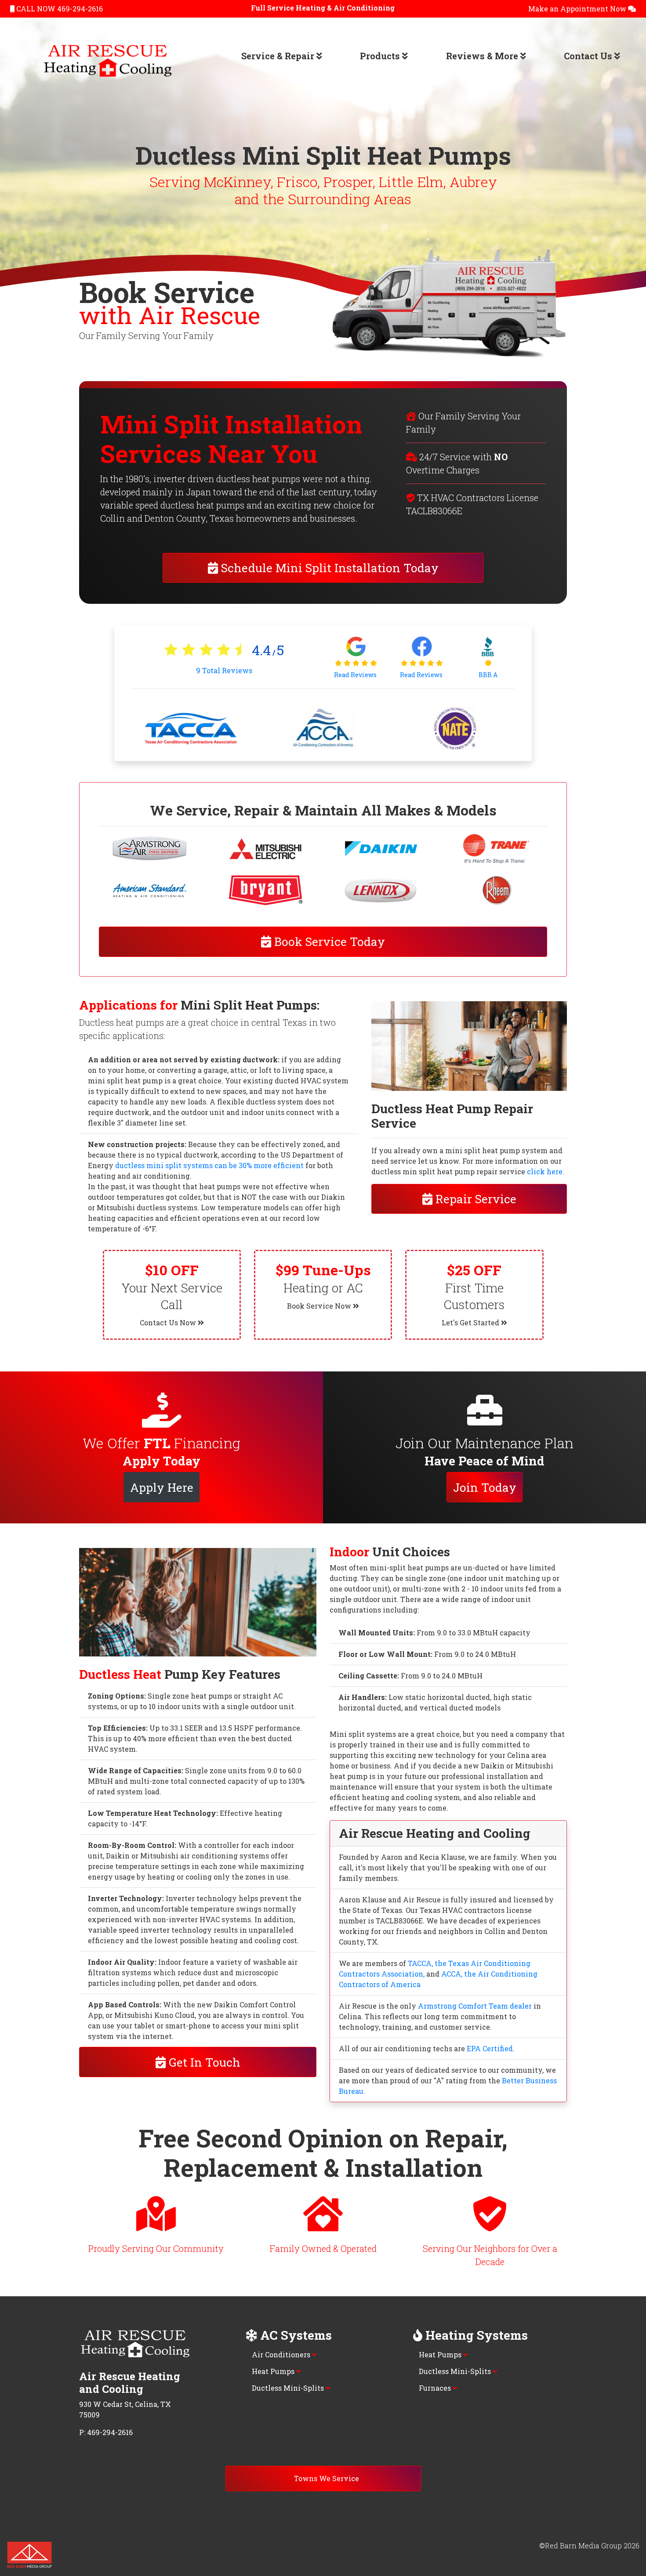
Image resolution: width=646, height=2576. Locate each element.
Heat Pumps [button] (274, 2371)
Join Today (485, 1487)
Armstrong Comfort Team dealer (475, 2006)
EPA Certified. (491, 2048)
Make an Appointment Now (578, 9)
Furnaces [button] (436, 2388)
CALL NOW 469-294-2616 (59, 9)
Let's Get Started (471, 1322)
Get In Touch (203, 2062)
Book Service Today (328, 941)
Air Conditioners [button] (282, 2354)
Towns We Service (326, 2478)
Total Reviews (224, 670)
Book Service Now (320, 1306)
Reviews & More (483, 56)
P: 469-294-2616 (106, 2432)
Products (381, 56)
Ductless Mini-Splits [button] (289, 2388)
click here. (546, 1171)
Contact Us (589, 56)
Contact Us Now (169, 1322)
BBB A (488, 675)
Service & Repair (279, 56)
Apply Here (162, 1487)
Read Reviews (356, 675)
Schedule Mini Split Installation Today (328, 568)
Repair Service (474, 1199)
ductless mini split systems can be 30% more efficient (209, 1165)
